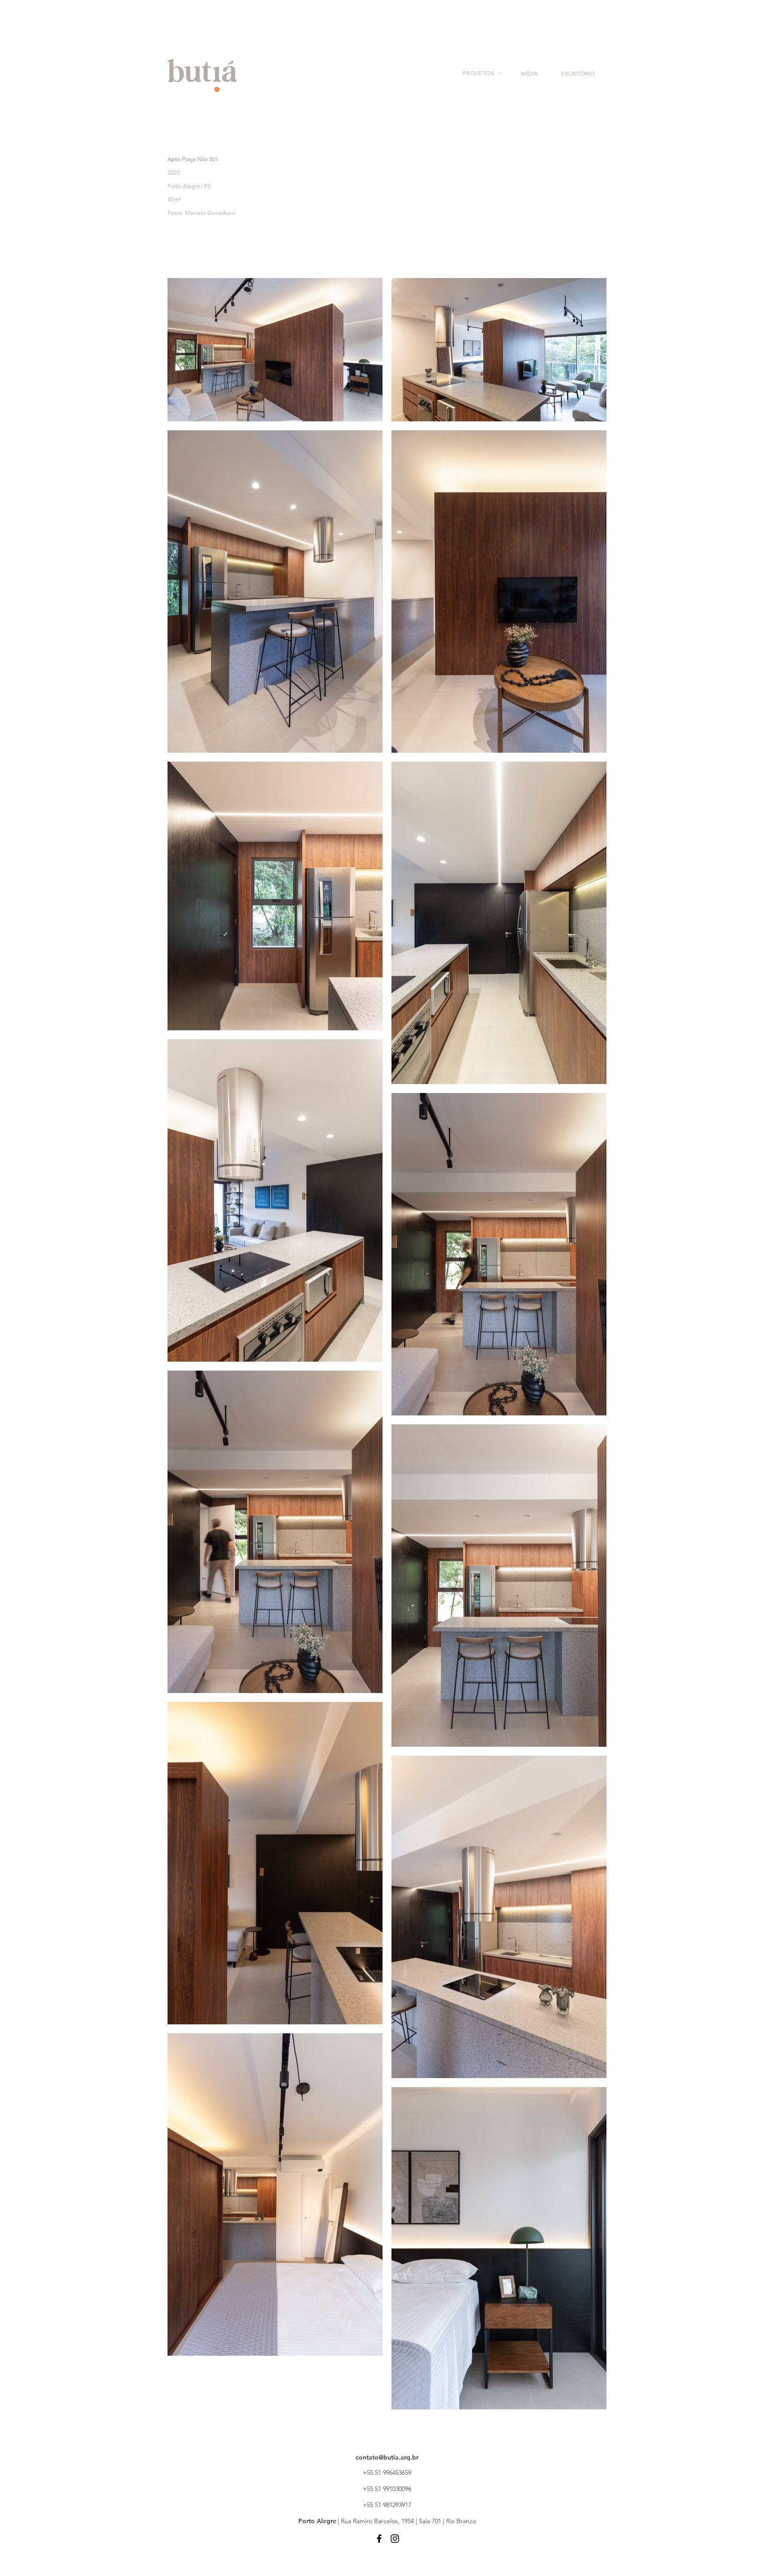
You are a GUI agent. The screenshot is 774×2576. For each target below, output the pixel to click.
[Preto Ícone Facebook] (379, 2539)
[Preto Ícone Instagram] (395, 2539)
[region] (476, 79)
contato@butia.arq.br (387, 2457)
